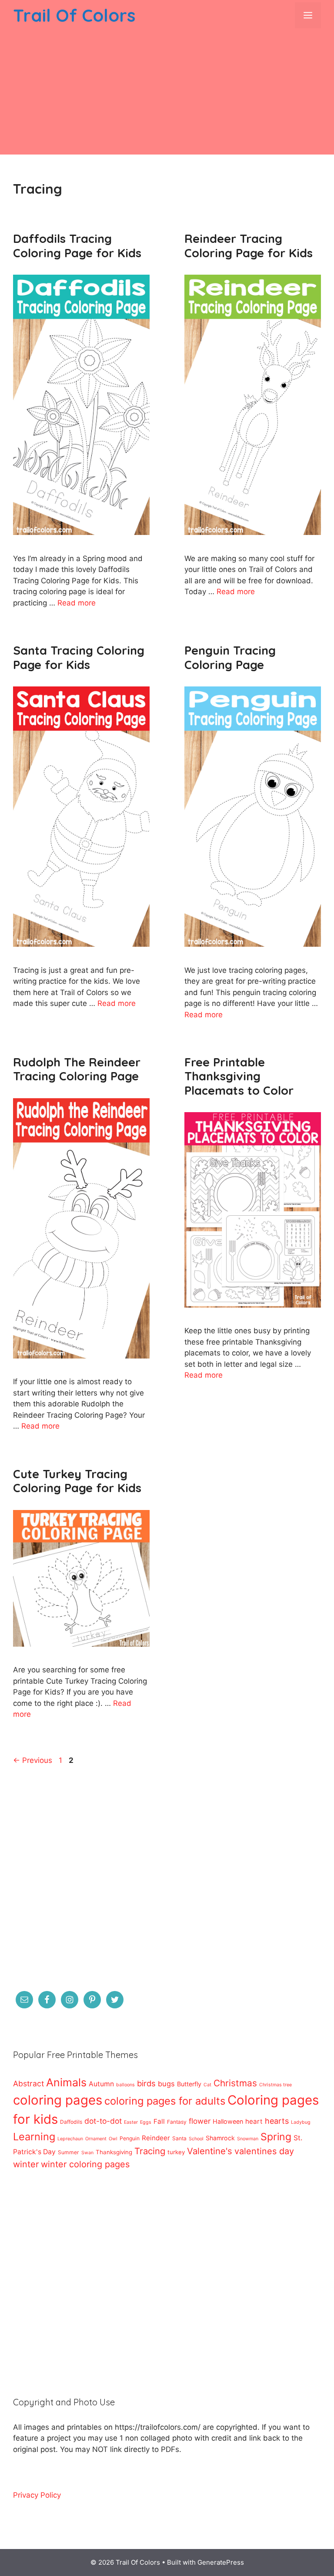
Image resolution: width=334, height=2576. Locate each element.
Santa (179, 2138)
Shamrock (220, 2138)
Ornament (96, 2139)
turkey (176, 2152)
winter (26, 2164)
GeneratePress (221, 2562)
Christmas (235, 2083)
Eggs (146, 2122)
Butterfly (189, 2084)
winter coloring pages (85, 2164)
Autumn (101, 2084)
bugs (166, 2084)
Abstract (28, 2083)
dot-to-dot (103, 2121)
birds (146, 2083)
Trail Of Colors (74, 15)
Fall (159, 2121)
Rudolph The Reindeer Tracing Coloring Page (77, 1069)
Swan (87, 2153)
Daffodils (71, 2122)
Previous (33, 1760)
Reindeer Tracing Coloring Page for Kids (249, 245)
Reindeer (156, 2138)
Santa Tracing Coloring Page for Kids (79, 657)
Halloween (228, 2121)
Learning (34, 2137)
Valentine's (210, 2151)
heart (254, 2121)
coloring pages (58, 2100)
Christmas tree (276, 2085)
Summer (68, 2152)
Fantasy (177, 2122)
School (196, 2139)
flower (200, 2121)
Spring (276, 2137)
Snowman (248, 2139)
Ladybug (301, 2122)
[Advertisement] (167, 94)
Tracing (150, 2151)
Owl (113, 2139)
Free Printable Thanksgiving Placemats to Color (239, 1076)
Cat (207, 2085)
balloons (125, 2085)
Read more (77, 603)
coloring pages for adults (165, 2101)
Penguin (130, 2138)
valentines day (264, 2151)
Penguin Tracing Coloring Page (230, 657)
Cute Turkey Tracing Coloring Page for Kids (77, 1481)
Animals (66, 2082)
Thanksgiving (114, 2152)
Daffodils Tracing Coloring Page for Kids (77, 245)
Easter (131, 2122)
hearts (277, 2121)
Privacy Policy (37, 2495)
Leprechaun (70, 2139)
